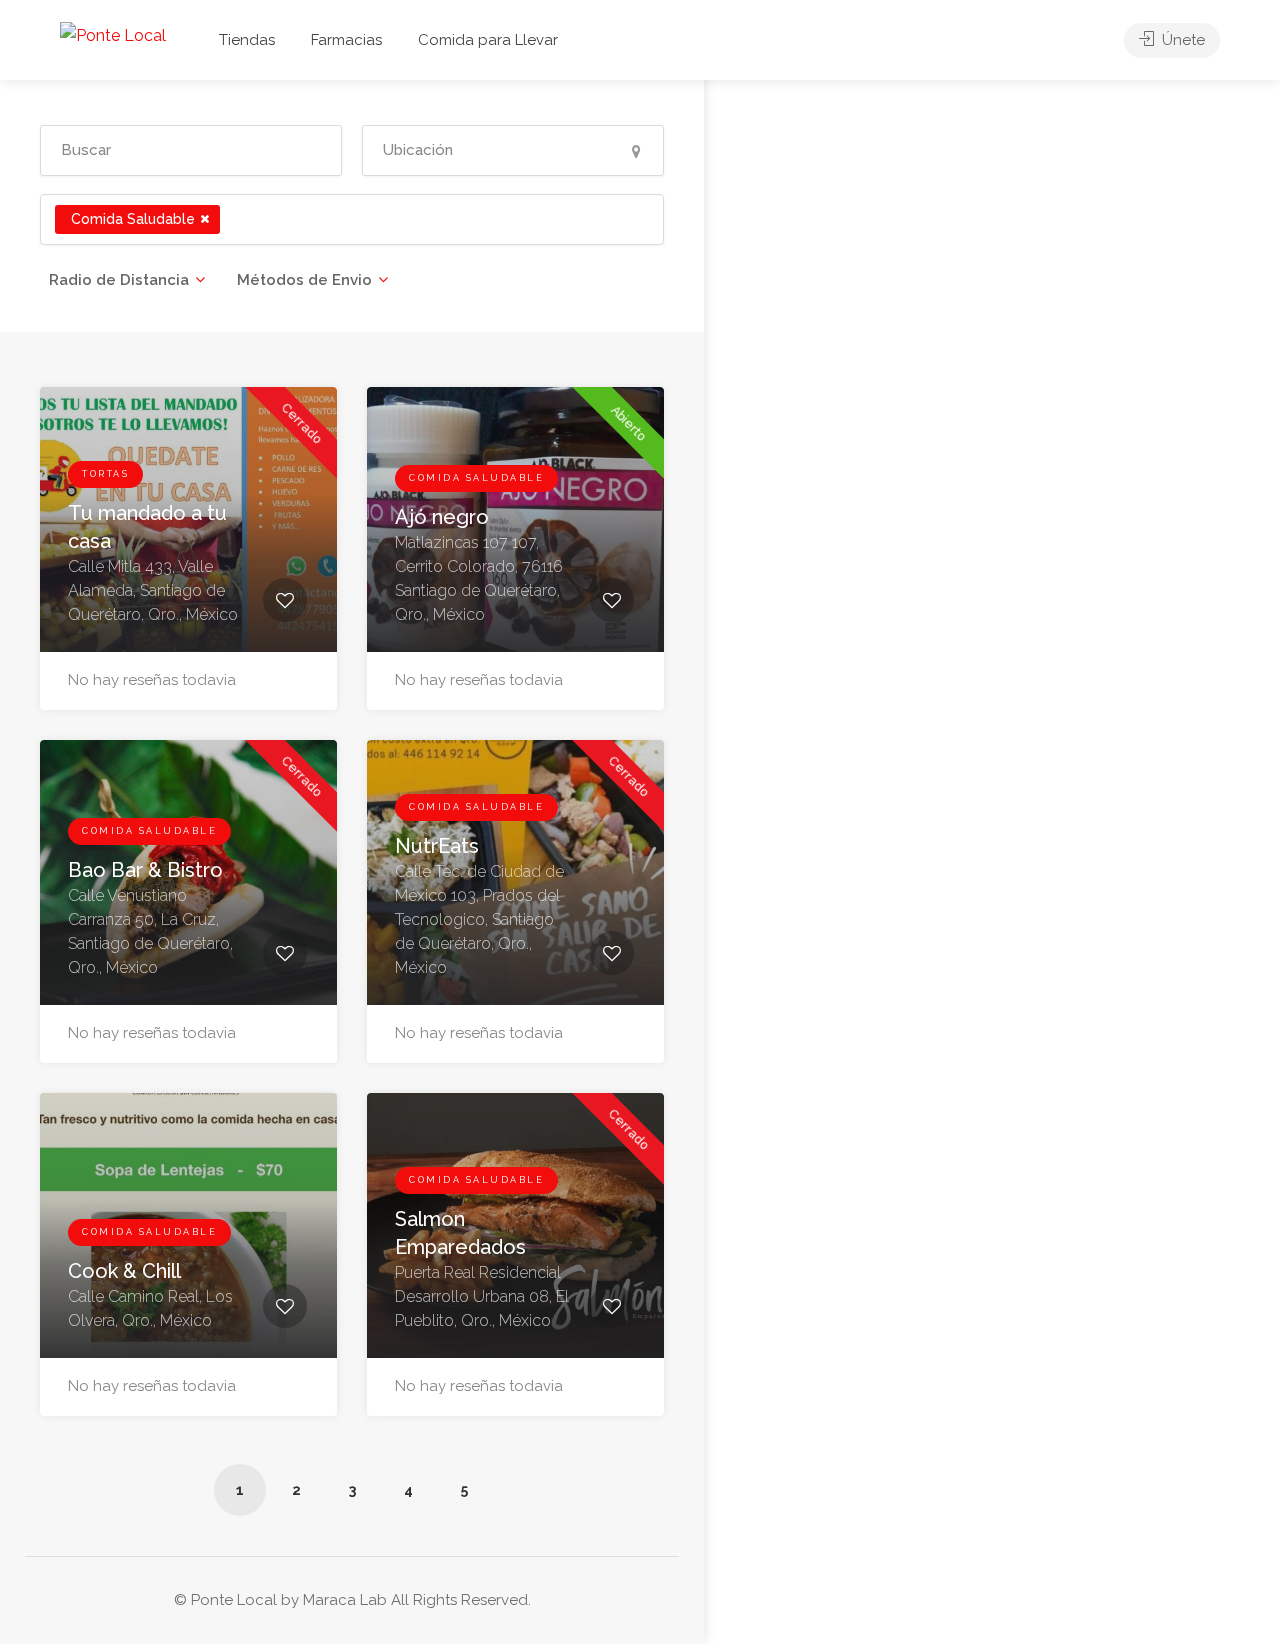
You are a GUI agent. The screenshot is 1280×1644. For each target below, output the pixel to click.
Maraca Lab (345, 1600)
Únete (1181, 40)
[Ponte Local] (113, 34)
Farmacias (346, 40)
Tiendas (247, 40)
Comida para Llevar (488, 40)
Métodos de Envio (304, 280)
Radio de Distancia (119, 280)
